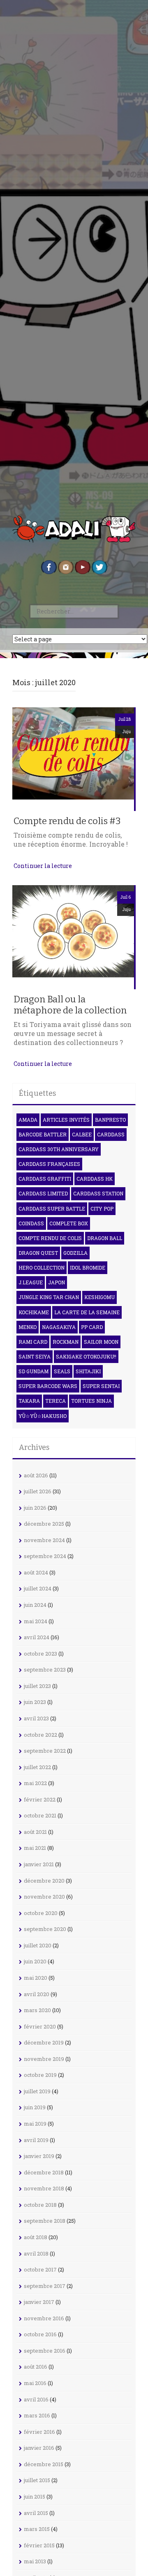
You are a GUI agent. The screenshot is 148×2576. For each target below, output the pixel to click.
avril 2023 (36, 1718)
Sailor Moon (101, 1342)
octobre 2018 (40, 2205)
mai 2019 (35, 2124)
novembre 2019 (44, 2059)
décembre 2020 (44, 1881)
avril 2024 (37, 1637)
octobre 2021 (40, 1815)
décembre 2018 (44, 2172)
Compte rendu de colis (50, 1238)
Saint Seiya (35, 1356)
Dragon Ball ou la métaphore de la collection (70, 1005)
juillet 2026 (38, 1491)
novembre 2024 (44, 1540)
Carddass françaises (49, 1164)
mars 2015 (37, 2529)
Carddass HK (95, 1179)
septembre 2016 (45, 2351)
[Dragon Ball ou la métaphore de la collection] (73, 936)
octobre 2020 (41, 1913)
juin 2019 (35, 2107)
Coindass (31, 1223)
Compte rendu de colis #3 (67, 821)
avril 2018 (36, 2253)
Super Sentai (101, 1386)
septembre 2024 (45, 1556)
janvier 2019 (39, 2156)
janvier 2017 (39, 2302)
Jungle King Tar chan (49, 1297)
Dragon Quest (38, 1253)
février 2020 (40, 2026)
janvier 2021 (39, 1864)
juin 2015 (35, 2496)
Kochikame (34, 1312)
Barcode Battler (43, 1134)
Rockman (66, 1342)
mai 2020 (36, 1978)
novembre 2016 (44, 2318)
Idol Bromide (88, 1268)
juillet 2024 (38, 1588)
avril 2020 (37, 1994)
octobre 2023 (40, 1654)
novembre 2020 (44, 1897)
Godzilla (75, 1253)
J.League (31, 1282)
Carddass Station (98, 1193)
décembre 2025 (44, 1524)
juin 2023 (35, 1702)
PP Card (92, 1327)
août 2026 (36, 1475)
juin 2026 (35, 1508)
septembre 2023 (45, 1670)
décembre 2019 (44, 2042)
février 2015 (39, 2545)
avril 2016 (36, 2399)
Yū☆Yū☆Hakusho (43, 1416)
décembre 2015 (44, 2464)
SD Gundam (34, 1371)
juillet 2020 (38, 1945)
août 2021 (35, 1832)
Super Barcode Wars (48, 1386)
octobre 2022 (40, 1735)
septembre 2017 (45, 2286)
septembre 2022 (45, 1751)
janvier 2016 (39, 2448)
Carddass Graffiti (45, 1179)
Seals (62, 1371)
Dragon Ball (105, 1238)
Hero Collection (42, 1268)
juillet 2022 (37, 1767)
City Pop (102, 1208)
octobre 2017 (40, 2269)
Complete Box (69, 1223)
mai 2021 (35, 1848)
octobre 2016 (40, 2334)
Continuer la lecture (43, 866)
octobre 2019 (40, 2075)
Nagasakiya (59, 1327)
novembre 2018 (44, 2188)
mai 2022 (35, 1783)
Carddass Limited (43, 1193)
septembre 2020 (45, 1929)
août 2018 (36, 2237)
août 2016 (36, 2367)
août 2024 (36, 1572)
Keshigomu (99, 1297)
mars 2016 (37, 2415)
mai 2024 (36, 1621)
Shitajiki (88, 1371)
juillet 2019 (37, 2091)
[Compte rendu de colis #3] (73, 758)
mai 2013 (35, 2561)
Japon (57, 1282)
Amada (28, 1120)
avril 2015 (36, 2513)
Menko (28, 1327)
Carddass (111, 1134)
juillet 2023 (37, 1686)
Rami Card (33, 1342)
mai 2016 (35, 2383)
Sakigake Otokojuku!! (86, 1356)
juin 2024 (35, 1605)
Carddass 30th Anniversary (59, 1149)
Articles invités (66, 1120)
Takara (29, 1401)
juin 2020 (35, 1961)
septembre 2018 (45, 2221)
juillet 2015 (37, 2480)
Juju (127, 732)
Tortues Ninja (91, 1401)
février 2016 (39, 2432)
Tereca (55, 1401)
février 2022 (40, 1799)
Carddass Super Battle (52, 1208)
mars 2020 (37, 2010)
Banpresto (110, 1120)
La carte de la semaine (87, 1312)
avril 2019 (36, 2140)
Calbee (82, 1134)
